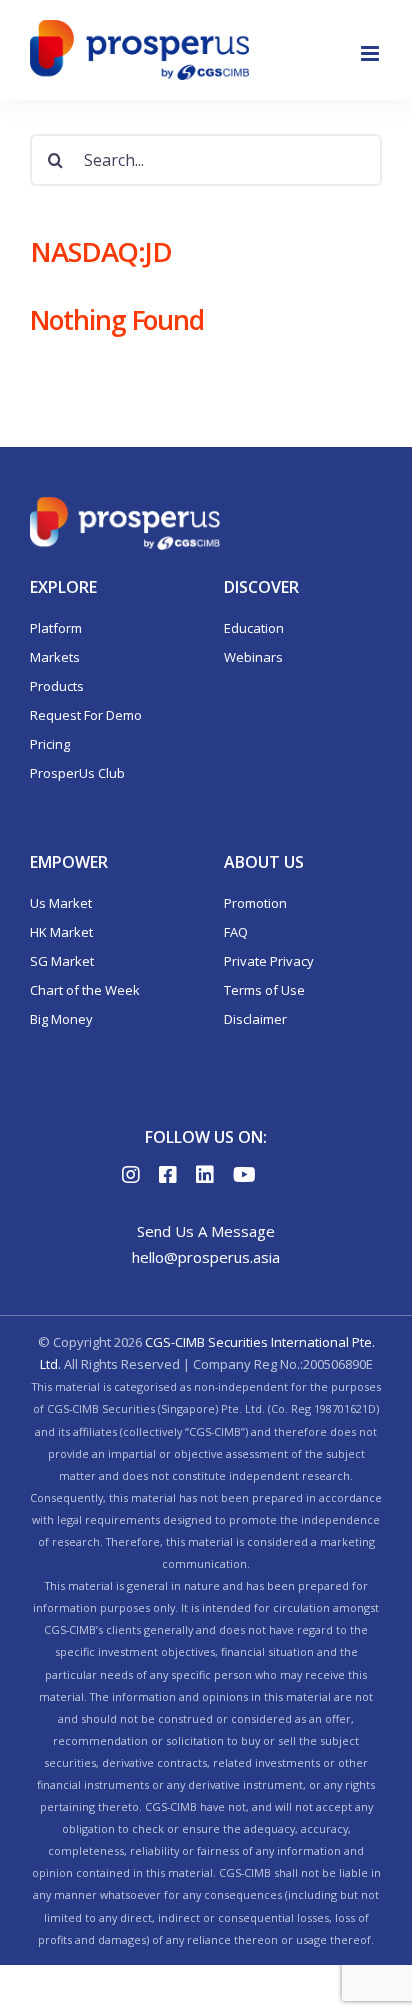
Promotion (255, 903)
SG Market (62, 961)
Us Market (61, 903)
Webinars (253, 657)
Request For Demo (86, 715)
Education (254, 628)
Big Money (61, 1019)
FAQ (236, 932)
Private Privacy (269, 961)
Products (57, 686)
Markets (55, 657)
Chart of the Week (85, 990)
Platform (56, 628)
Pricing (50, 744)
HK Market (61, 932)
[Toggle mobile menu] (371, 53)
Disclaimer (255, 1019)
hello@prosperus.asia (206, 1257)
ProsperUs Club (77, 773)
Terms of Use (264, 990)
